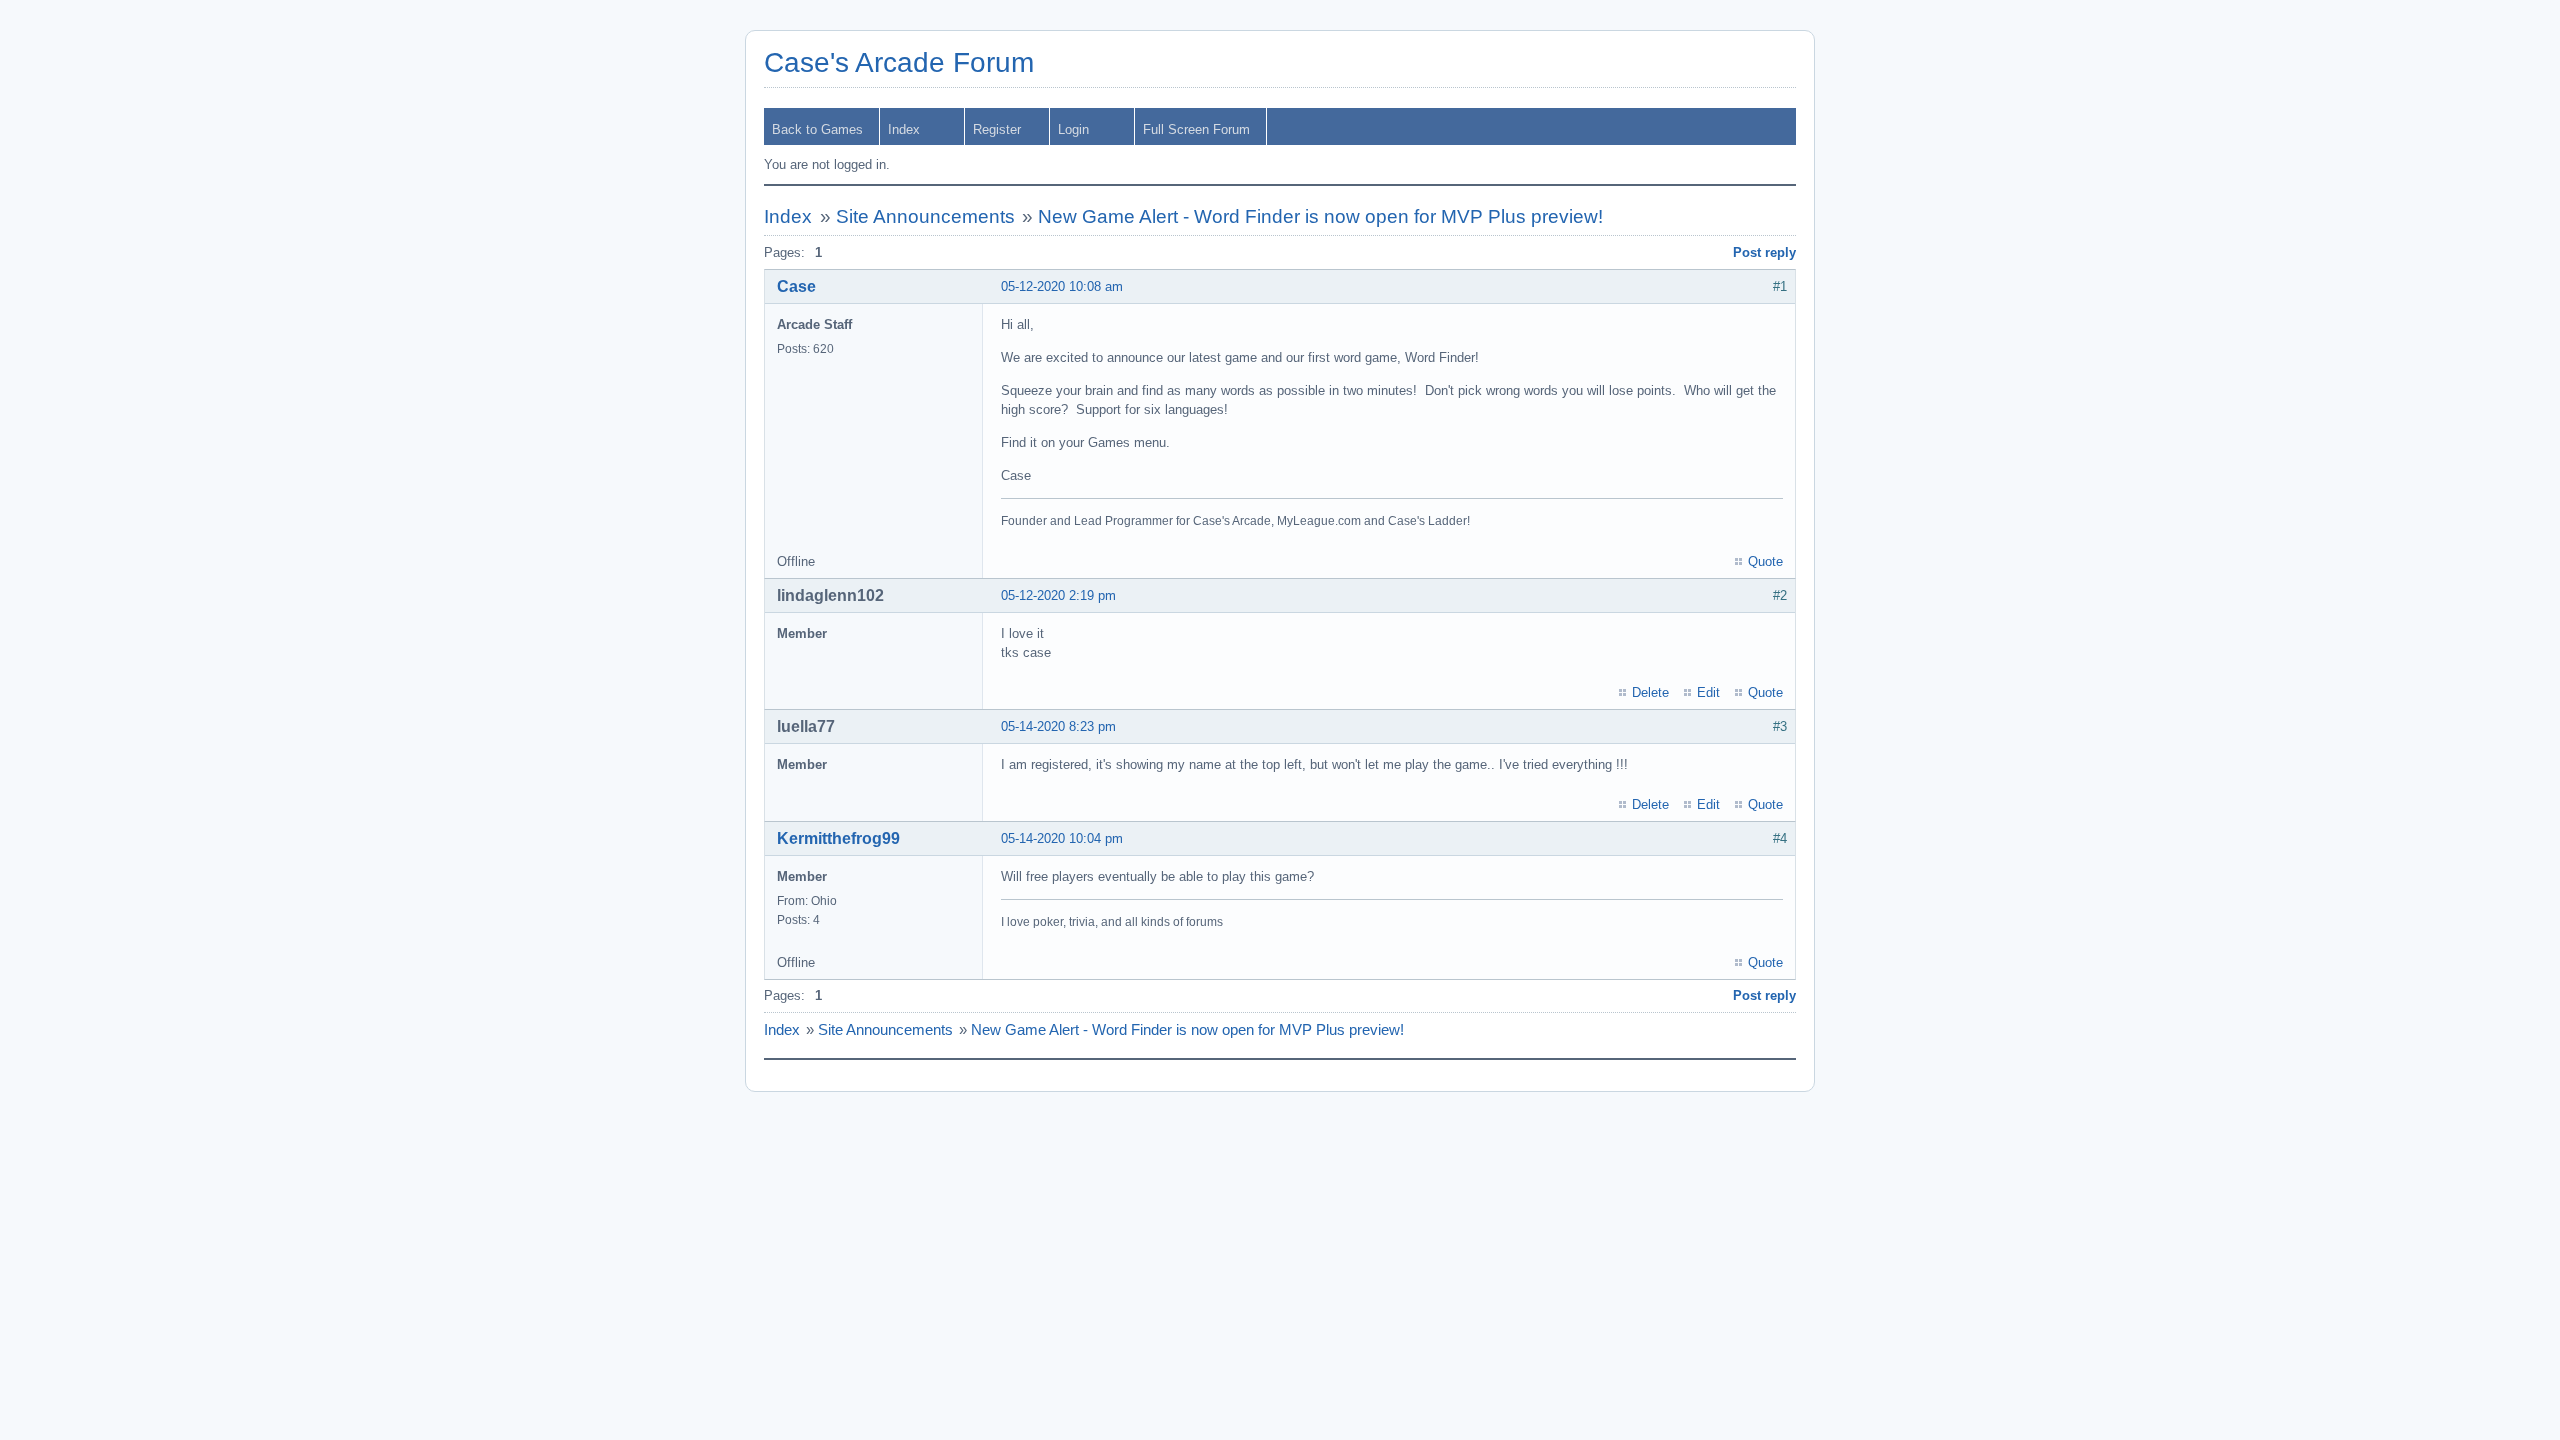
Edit (1708, 692)
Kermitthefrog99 (838, 838)
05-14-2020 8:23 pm (1058, 726)
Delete (1650, 692)
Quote (1765, 561)
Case (796, 286)
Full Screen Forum (1196, 129)
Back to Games (817, 129)
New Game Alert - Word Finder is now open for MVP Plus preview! (1320, 216)
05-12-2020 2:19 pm (1058, 595)
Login (1073, 129)
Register (997, 129)
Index (904, 129)
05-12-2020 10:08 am (1062, 286)
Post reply (1764, 252)
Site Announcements (925, 216)
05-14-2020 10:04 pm (1062, 838)
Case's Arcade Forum (899, 62)
